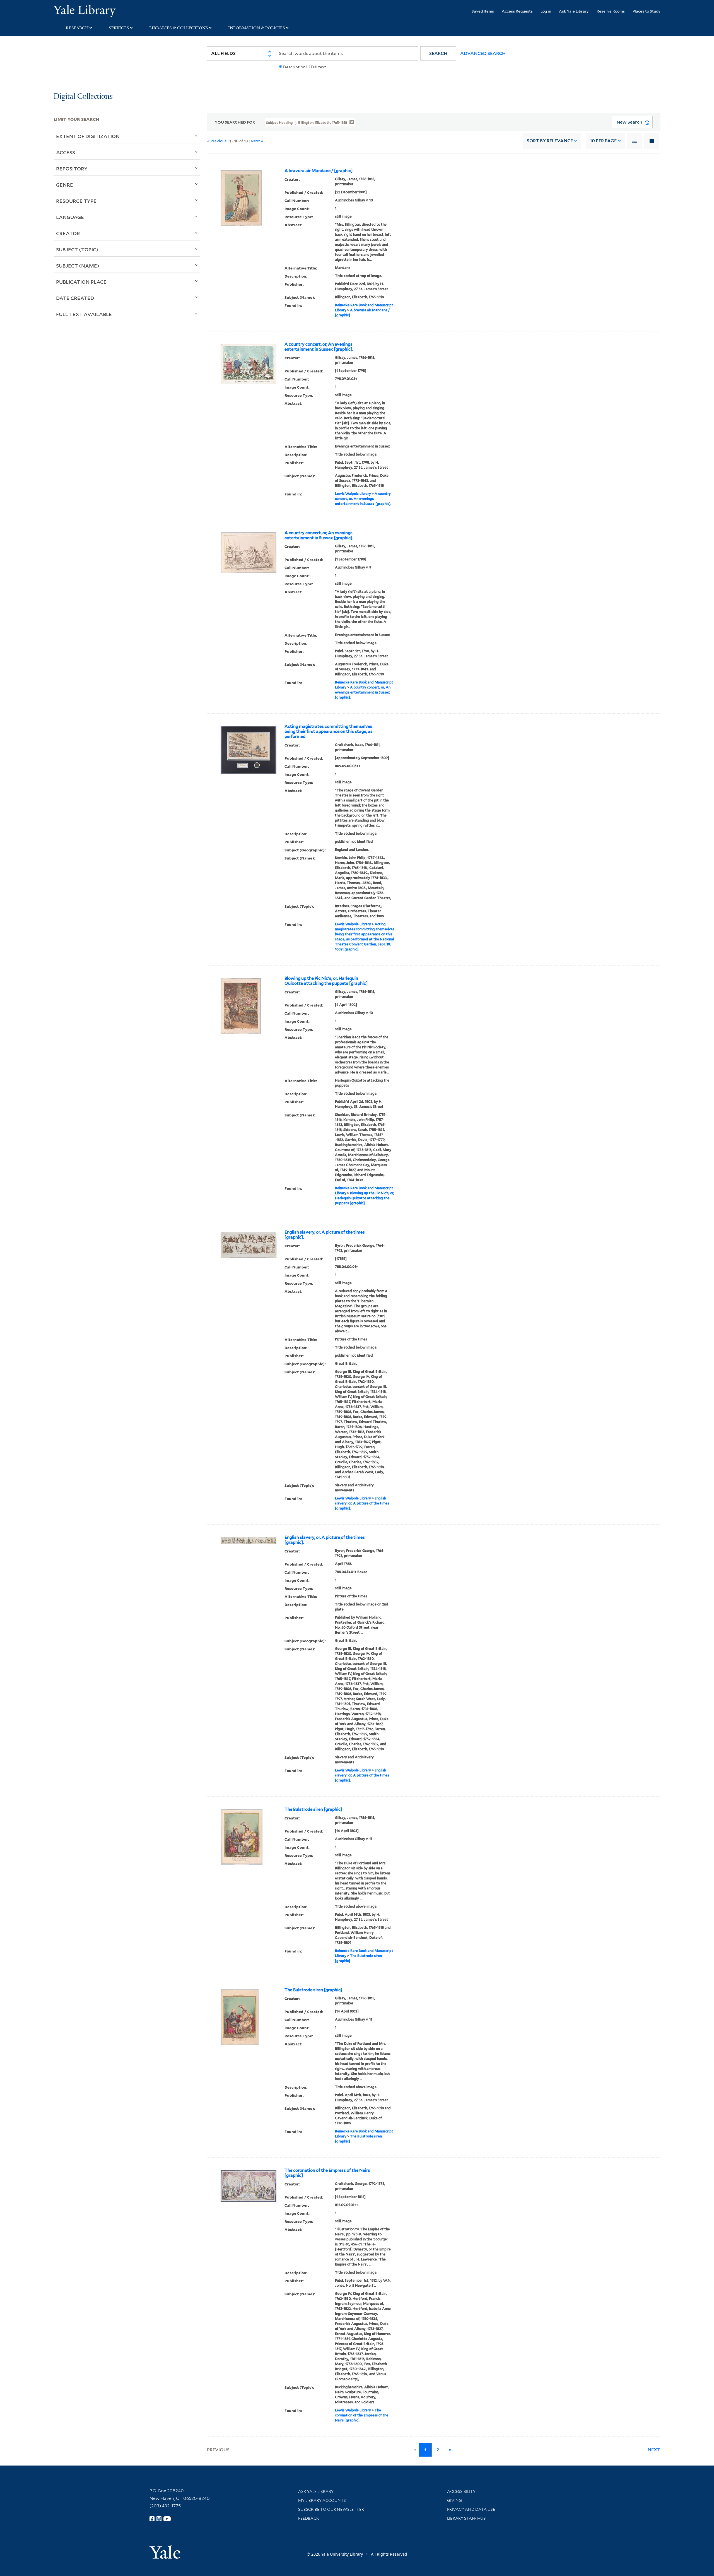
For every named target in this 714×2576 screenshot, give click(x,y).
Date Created (75, 298)
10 (603, 141)
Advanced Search (483, 53)
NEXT (654, 2450)
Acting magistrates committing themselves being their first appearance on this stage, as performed (329, 731)
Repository (72, 168)
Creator (68, 233)
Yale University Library (99, 11)
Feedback (309, 2518)
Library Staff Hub (466, 2518)
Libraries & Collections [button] (179, 28)
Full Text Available (84, 314)
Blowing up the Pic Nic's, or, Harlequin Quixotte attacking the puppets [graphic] (326, 981)
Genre (65, 185)
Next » (257, 141)
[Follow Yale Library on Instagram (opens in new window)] (159, 2519)
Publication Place (81, 282)
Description (294, 67)
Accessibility (461, 2491)
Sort (550, 141)
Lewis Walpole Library (353, 494)
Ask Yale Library (574, 11)
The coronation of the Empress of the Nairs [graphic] (327, 2173)
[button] (438, 53)
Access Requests (517, 11)
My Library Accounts (322, 2500)
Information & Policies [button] (257, 28)
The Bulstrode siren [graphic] (313, 1809)
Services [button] (119, 28)
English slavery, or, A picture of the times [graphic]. (325, 1235)
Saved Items (483, 11)
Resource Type (76, 201)
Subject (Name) (78, 266)
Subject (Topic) (77, 249)
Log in (546, 11)
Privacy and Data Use (471, 2509)
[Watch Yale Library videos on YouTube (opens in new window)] (167, 2519)
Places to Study (647, 11)
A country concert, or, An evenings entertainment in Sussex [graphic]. (319, 347)
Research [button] (77, 28)
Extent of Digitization (88, 136)
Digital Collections (83, 97)
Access (66, 152)
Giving (454, 2500)
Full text (318, 67)
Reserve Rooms (611, 11)
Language (70, 217)
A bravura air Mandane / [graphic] (319, 171)
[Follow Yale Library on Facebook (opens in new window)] (152, 2519)
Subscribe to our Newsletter (331, 2509)
